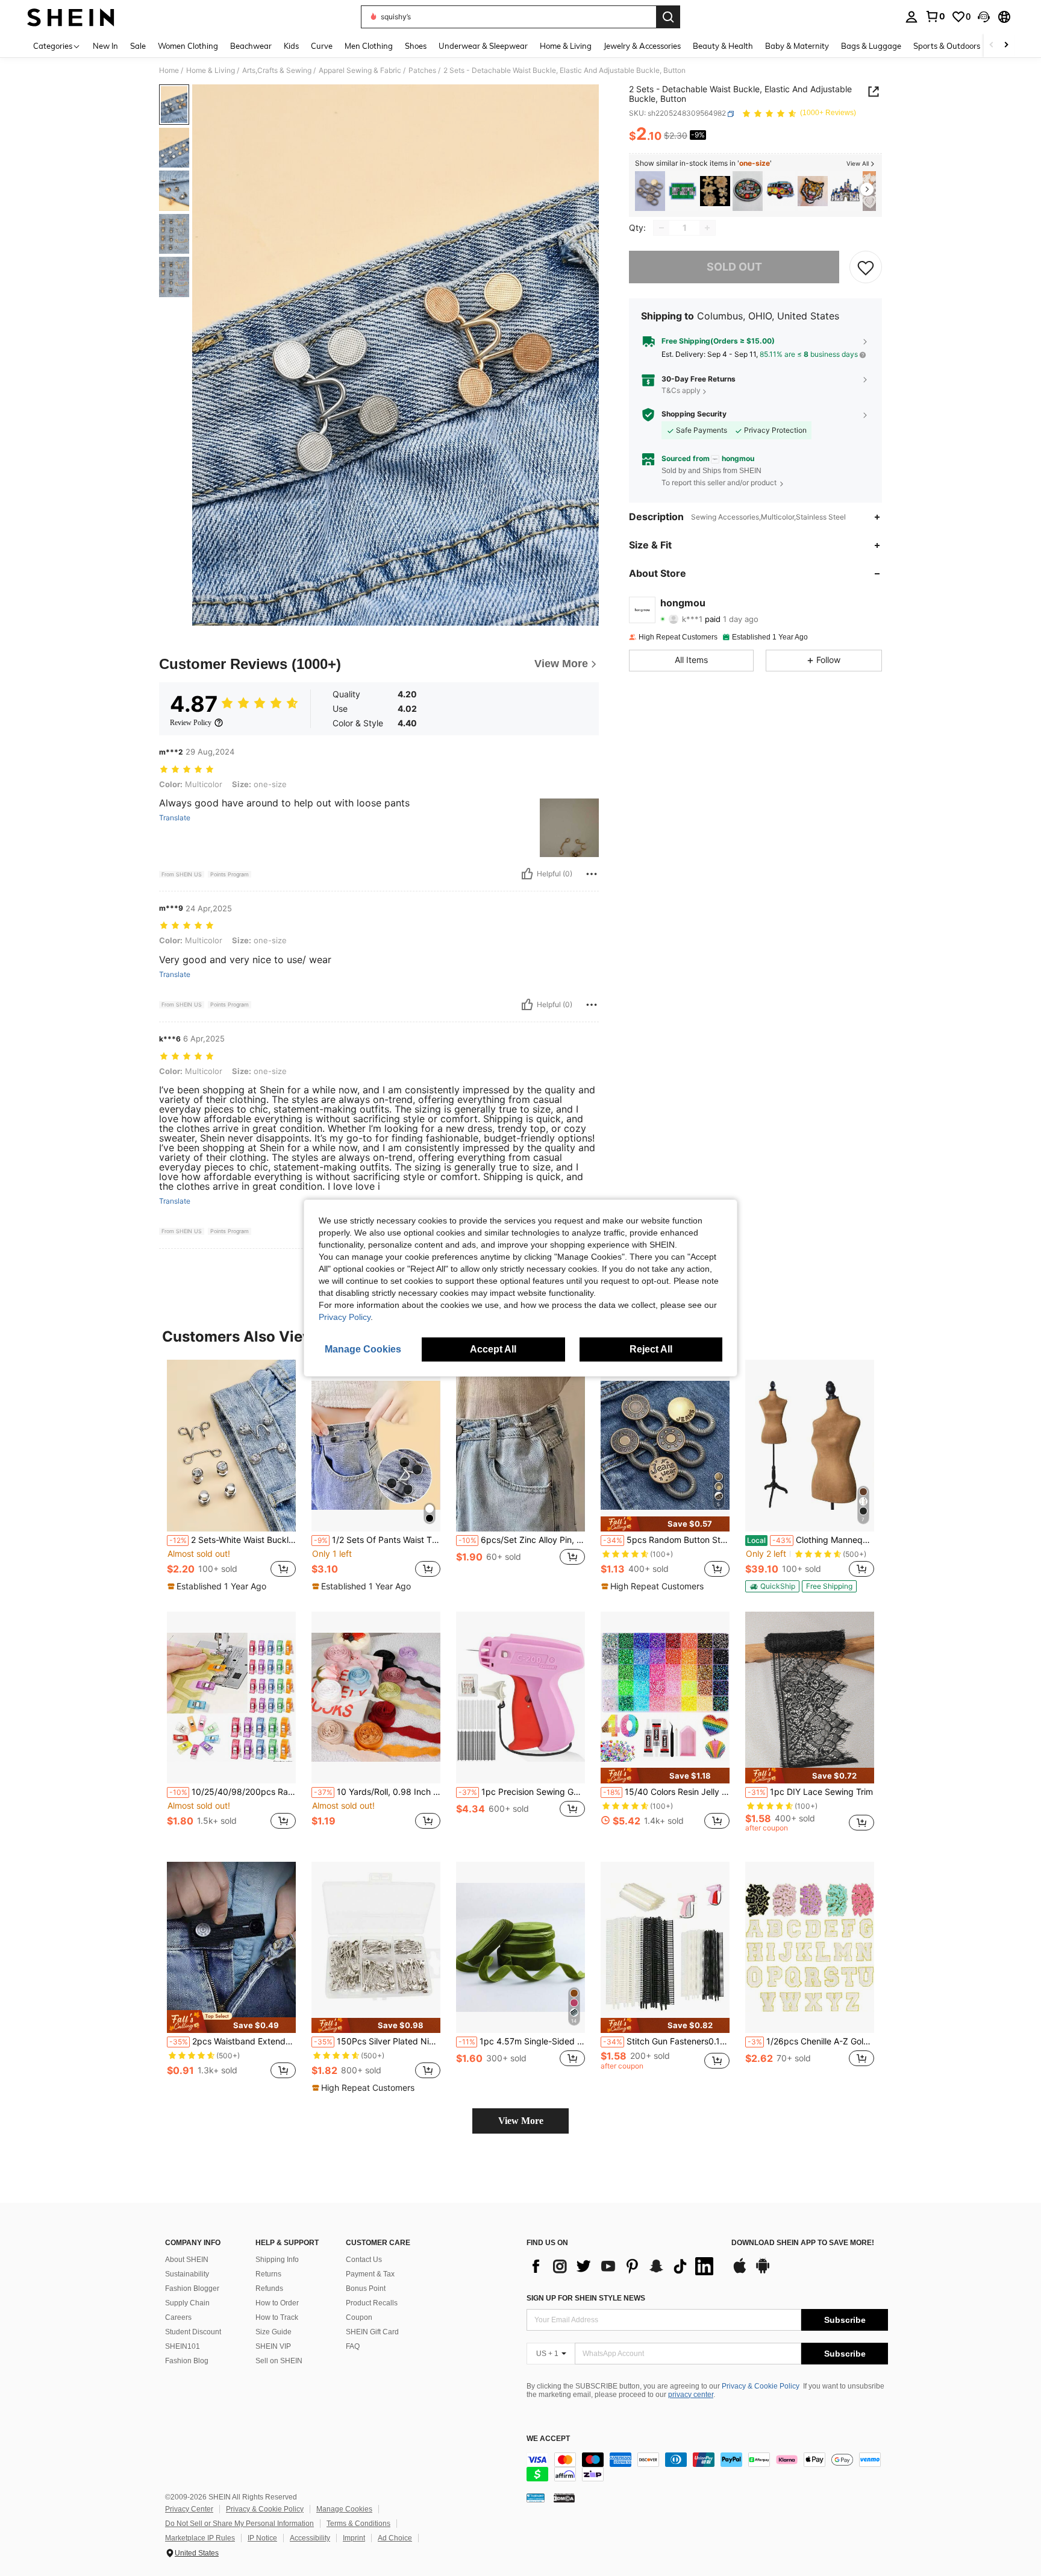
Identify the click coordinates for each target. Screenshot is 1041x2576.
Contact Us (364, 2260)
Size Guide (274, 2332)
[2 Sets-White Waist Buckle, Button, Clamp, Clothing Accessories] (231, 1446)
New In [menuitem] (105, 46)
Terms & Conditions (358, 2524)
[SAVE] (866, 267)
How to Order (277, 2303)
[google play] (763, 2272)
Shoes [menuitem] (416, 46)
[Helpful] (527, 874)
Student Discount (193, 2332)
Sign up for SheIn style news (586, 2298)
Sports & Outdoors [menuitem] (947, 46)
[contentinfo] (707, 2467)
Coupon (359, 2317)
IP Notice (262, 2538)
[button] (984, 17)
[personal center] (911, 17)
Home (169, 71)
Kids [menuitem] (291, 46)
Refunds (269, 2289)
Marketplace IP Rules (200, 2538)
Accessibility (310, 2538)
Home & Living (211, 71)
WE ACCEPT (548, 2439)
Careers (178, 2317)
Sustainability (187, 2274)
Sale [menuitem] (138, 46)
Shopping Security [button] (694, 414)
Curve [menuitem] (322, 46)
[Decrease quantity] (661, 228)
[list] (623, 2266)
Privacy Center (189, 2509)
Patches (422, 71)
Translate (175, 818)
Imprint (354, 2538)
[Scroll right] (1006, 46)
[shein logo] (71, 17)
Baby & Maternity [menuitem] (797, 46)
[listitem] (650, 191)
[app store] (740, 2272)
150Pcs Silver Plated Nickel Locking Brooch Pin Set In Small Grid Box (377, 2041)
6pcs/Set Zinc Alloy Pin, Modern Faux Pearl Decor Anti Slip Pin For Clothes (522, 1540)
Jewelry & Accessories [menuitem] (642, 46)
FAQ (353, 2346)
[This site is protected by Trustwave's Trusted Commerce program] (536, 2498)
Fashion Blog (187, 2361)
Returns (268, 2274)
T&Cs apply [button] (681, 391)
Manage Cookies (344, 2509)
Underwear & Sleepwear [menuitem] (483, 46)
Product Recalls (372, 2303)
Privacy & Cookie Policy (761, 2386)
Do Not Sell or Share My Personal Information (239, 2524)
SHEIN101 (183, 2346)
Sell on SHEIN (279, 2361)
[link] (935, 16)
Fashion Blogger (192, 2289)
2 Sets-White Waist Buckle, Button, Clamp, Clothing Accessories (233, 1540)
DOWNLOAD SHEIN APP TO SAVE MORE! (803, 2243)
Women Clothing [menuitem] (188, 46)
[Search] (668, 17)
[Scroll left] (992, 46)
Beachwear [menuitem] (251, 46)
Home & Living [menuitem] (566, 46)
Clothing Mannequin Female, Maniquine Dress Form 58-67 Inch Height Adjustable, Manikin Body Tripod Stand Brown (811, 1540)
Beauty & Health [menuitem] (723, 46)
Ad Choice (395, 2538)
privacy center (691, 2395)
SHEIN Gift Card (372, 2332)
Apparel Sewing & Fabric (360, 71)
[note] (218, 1586)
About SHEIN (187, 2260)
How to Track (277, 2317)
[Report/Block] (592, 874)
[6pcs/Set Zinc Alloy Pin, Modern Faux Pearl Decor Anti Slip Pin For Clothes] (520, 1446)
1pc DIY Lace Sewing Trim (810, 1792)
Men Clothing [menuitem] (369, 46)
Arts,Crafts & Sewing (277, 71)
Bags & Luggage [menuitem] (871, 46)
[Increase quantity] (707, 228)
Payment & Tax (370, 2274)
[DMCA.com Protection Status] (564, 2498)
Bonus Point (366, 2289)
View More (521, 2121)
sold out (734, 267)
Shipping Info (277, 2260)
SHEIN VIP (273, 2346)
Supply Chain (187, 2303)
